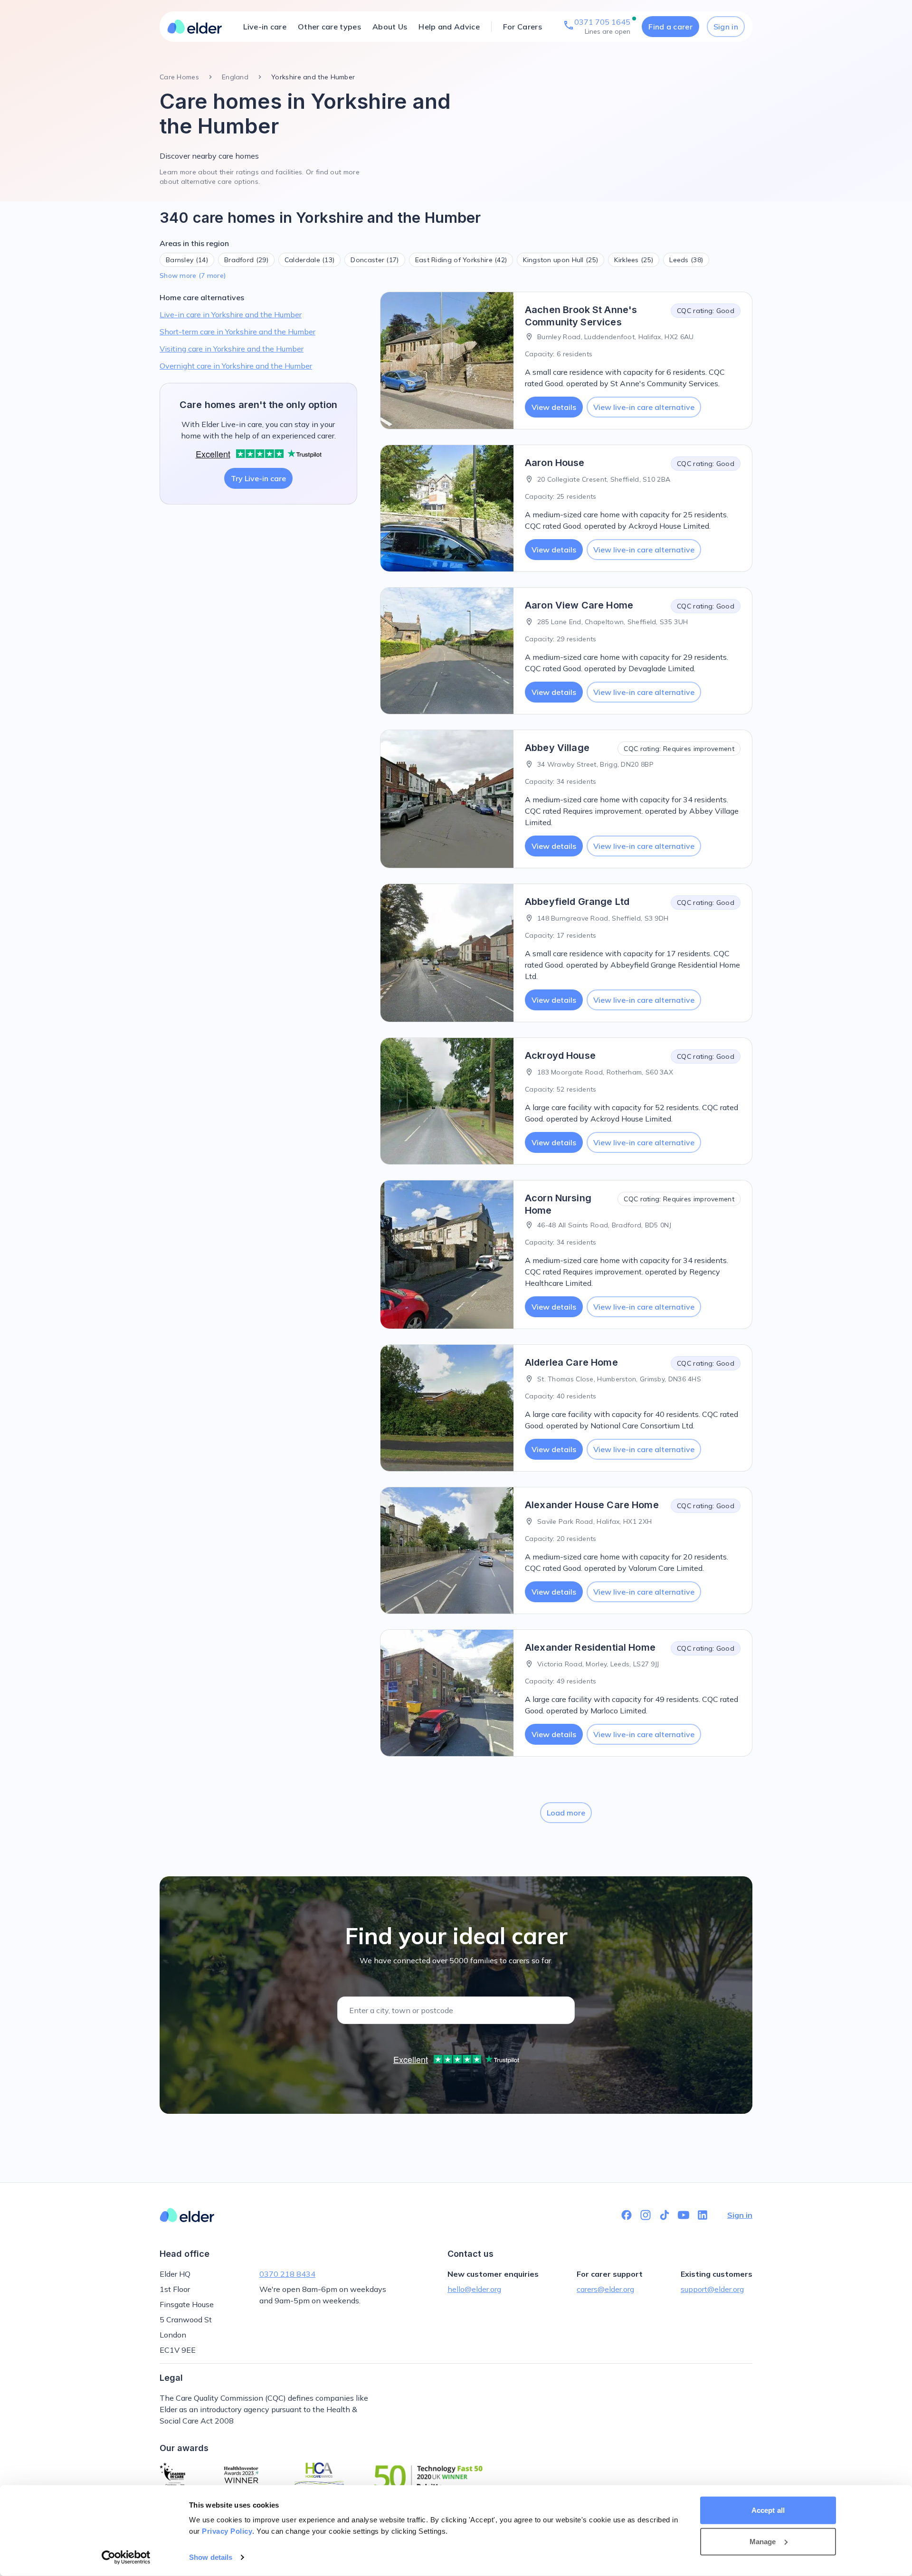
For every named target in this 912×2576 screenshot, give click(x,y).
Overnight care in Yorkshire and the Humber (236, 366)
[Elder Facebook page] (627, 2215)
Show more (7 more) (193, 276)
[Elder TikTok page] (665, 2215)
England (235, 77)
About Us (390, 27)
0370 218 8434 (287, 2274)
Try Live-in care (258, 478)
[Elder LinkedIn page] (703, 2215)
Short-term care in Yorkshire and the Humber (237, 332)
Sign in (726, 27)
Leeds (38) (686, 260)
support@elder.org (712, 2289)
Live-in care (265, 27)
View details (554, 407)
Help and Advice (449, 27)
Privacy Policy (227, 2531)
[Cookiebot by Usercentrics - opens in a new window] (126, 2557)
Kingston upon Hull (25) (560, 260)
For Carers (522, 27)
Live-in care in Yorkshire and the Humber (231, 314)
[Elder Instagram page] (646, 2215)
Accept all (768, 2510)
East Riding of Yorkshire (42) (461, 260)
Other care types (329, 27)
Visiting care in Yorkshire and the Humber (232, 349)
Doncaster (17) (375, 260)
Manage (763, 2541)
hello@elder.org (474, 2289)
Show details (211, 2557)
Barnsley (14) (187, 260)
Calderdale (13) (310, 260)
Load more (566, 1813)
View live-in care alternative (644, 407)
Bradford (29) (246, 260)
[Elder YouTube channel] (684, 2215)
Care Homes (179, 77)
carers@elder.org (605, 2289)
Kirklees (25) (634, 260)
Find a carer (670, 27)
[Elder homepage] (195, 27)
